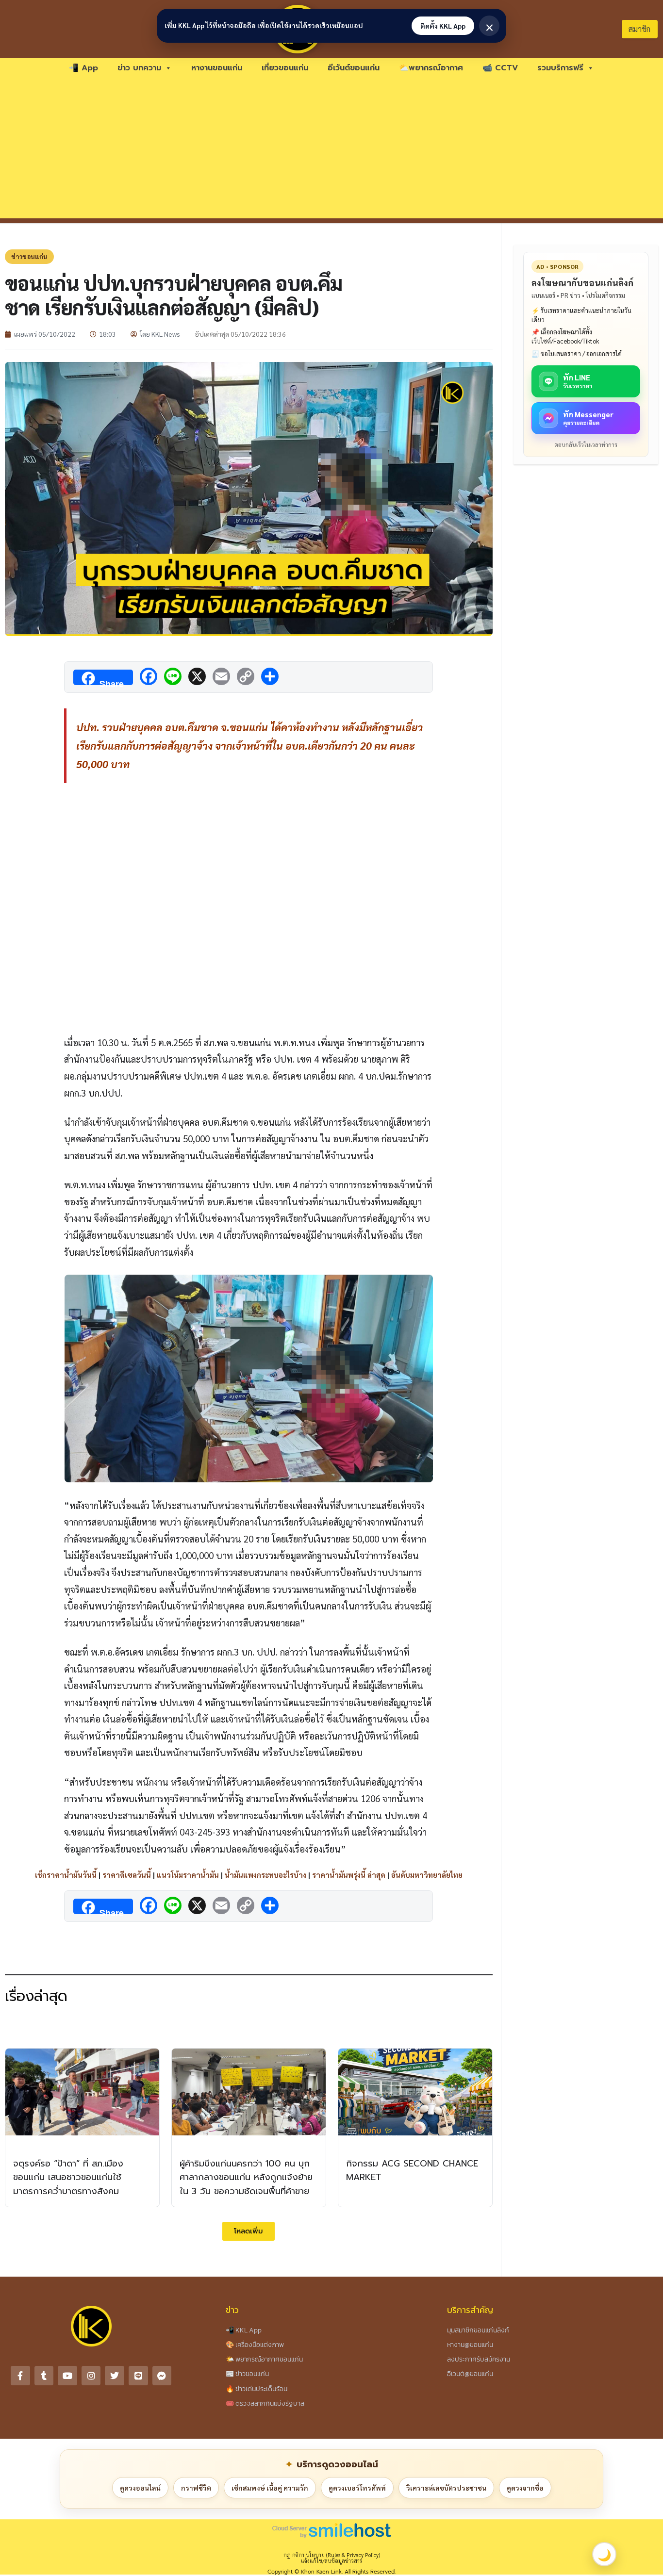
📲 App (83, 68)
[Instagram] (91, 2376)
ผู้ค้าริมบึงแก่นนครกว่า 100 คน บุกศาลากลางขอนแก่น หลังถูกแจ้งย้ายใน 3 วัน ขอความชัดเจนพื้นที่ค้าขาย (246, 2178)
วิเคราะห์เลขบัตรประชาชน (446, 2488)
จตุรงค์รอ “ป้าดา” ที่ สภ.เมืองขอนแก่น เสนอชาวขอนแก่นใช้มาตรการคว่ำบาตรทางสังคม (68, 2178)
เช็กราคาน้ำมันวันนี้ (66, 1875)
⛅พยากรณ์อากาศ (431, 68)
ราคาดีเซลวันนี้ (127, 1875)
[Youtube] (67, 2376)
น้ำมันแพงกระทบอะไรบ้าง (265, 1875)
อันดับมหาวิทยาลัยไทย (427, 1875)
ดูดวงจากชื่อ (525, 2488)
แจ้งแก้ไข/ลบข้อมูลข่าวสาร (331, 2561)
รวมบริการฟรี (560, 68)
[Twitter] (115, 2376)
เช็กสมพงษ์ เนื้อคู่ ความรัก (270, 2488)
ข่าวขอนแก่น (29, 256)
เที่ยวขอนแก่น (285, 68)
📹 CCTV (500, 68)
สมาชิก (639, 29)
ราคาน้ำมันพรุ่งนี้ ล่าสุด (349, 1875)
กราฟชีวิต (196, 2488)
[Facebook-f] (20, 2376)
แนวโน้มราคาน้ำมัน (188, 1875)
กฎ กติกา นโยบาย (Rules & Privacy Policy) (332, 2555)
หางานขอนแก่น (217, 68)
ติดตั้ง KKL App (443, 26)
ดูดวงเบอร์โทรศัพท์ (357, 2488)
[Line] (138, 2376)
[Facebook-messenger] (162, 2376)
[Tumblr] (44, 2376)
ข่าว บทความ (139, 68)
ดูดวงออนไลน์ (140, 2488)
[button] (249, 2231)
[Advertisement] (331, 150)
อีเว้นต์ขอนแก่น (354, 68)
